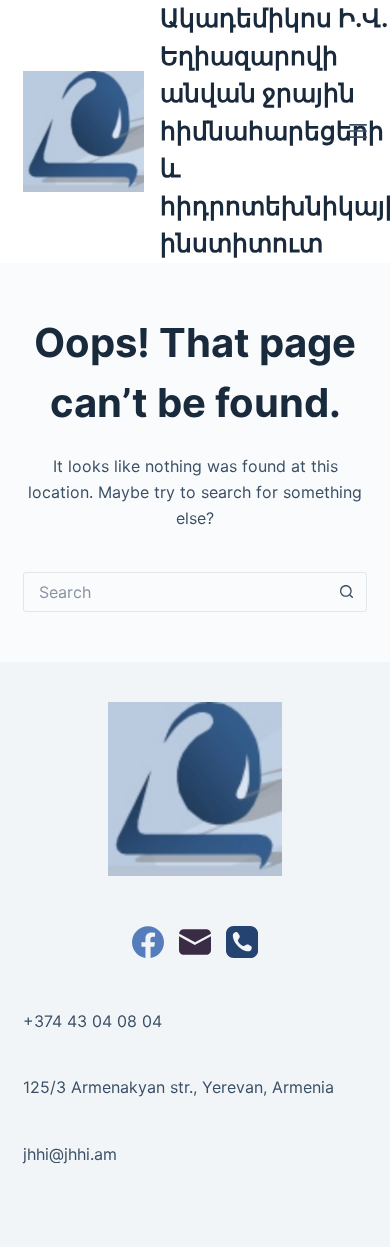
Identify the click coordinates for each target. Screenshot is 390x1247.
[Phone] (242, 942)
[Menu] (358, 131)
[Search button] (347, 592)
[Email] (195, 942)
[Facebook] (148, 942)
